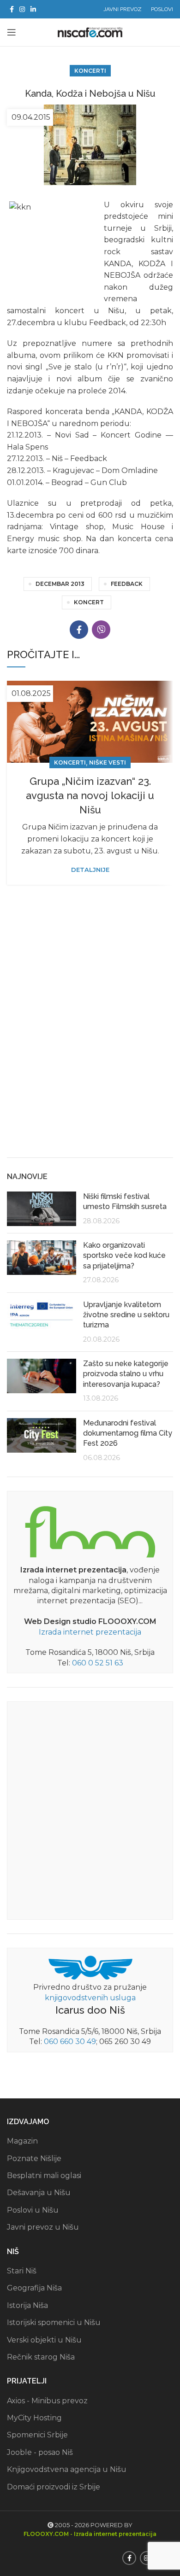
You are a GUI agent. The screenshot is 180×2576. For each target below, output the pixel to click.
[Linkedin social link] (33, 9)
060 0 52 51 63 (98, 1663)
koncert (89, 602)
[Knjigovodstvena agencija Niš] (90, 1967)
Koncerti (90, 71)
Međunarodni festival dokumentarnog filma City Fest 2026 (128, 1433)
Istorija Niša (27, 2305)
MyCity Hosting (34, 2418)
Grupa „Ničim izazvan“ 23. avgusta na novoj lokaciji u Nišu (90, 795)
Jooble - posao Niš (40, 2452)
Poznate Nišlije (34, 2158)
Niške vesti (108, 762)
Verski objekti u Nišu (44, 2340)
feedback (127, 584)
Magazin (22, 2141)
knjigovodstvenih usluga (90, 1998)
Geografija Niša (34, 2288)
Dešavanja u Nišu (39, 2193)
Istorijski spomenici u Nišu (54, 2322)
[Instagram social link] (22, 9)
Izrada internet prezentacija (90, 1632)
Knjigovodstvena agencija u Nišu (67, 2469)
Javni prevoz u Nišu (43, 2227)
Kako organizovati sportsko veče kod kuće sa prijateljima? (124, 1256)
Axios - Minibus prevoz (47, 2401)
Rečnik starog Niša (41, 2357)
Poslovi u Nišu (33, 2210)
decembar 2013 (60, 584)
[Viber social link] (101, 630)
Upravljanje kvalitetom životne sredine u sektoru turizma (126, 1315)
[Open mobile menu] (12, 32)
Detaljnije (90, 870)
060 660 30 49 (70, 2042)
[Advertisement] (90, 1054)
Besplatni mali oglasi (44, 2176)
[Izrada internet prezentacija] (90, 1530)
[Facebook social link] (12, 9)
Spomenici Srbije (37, 2435)
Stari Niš (22, 2271)
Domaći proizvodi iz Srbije (54, 2487)
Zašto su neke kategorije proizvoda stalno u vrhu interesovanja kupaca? (126, 1374)
